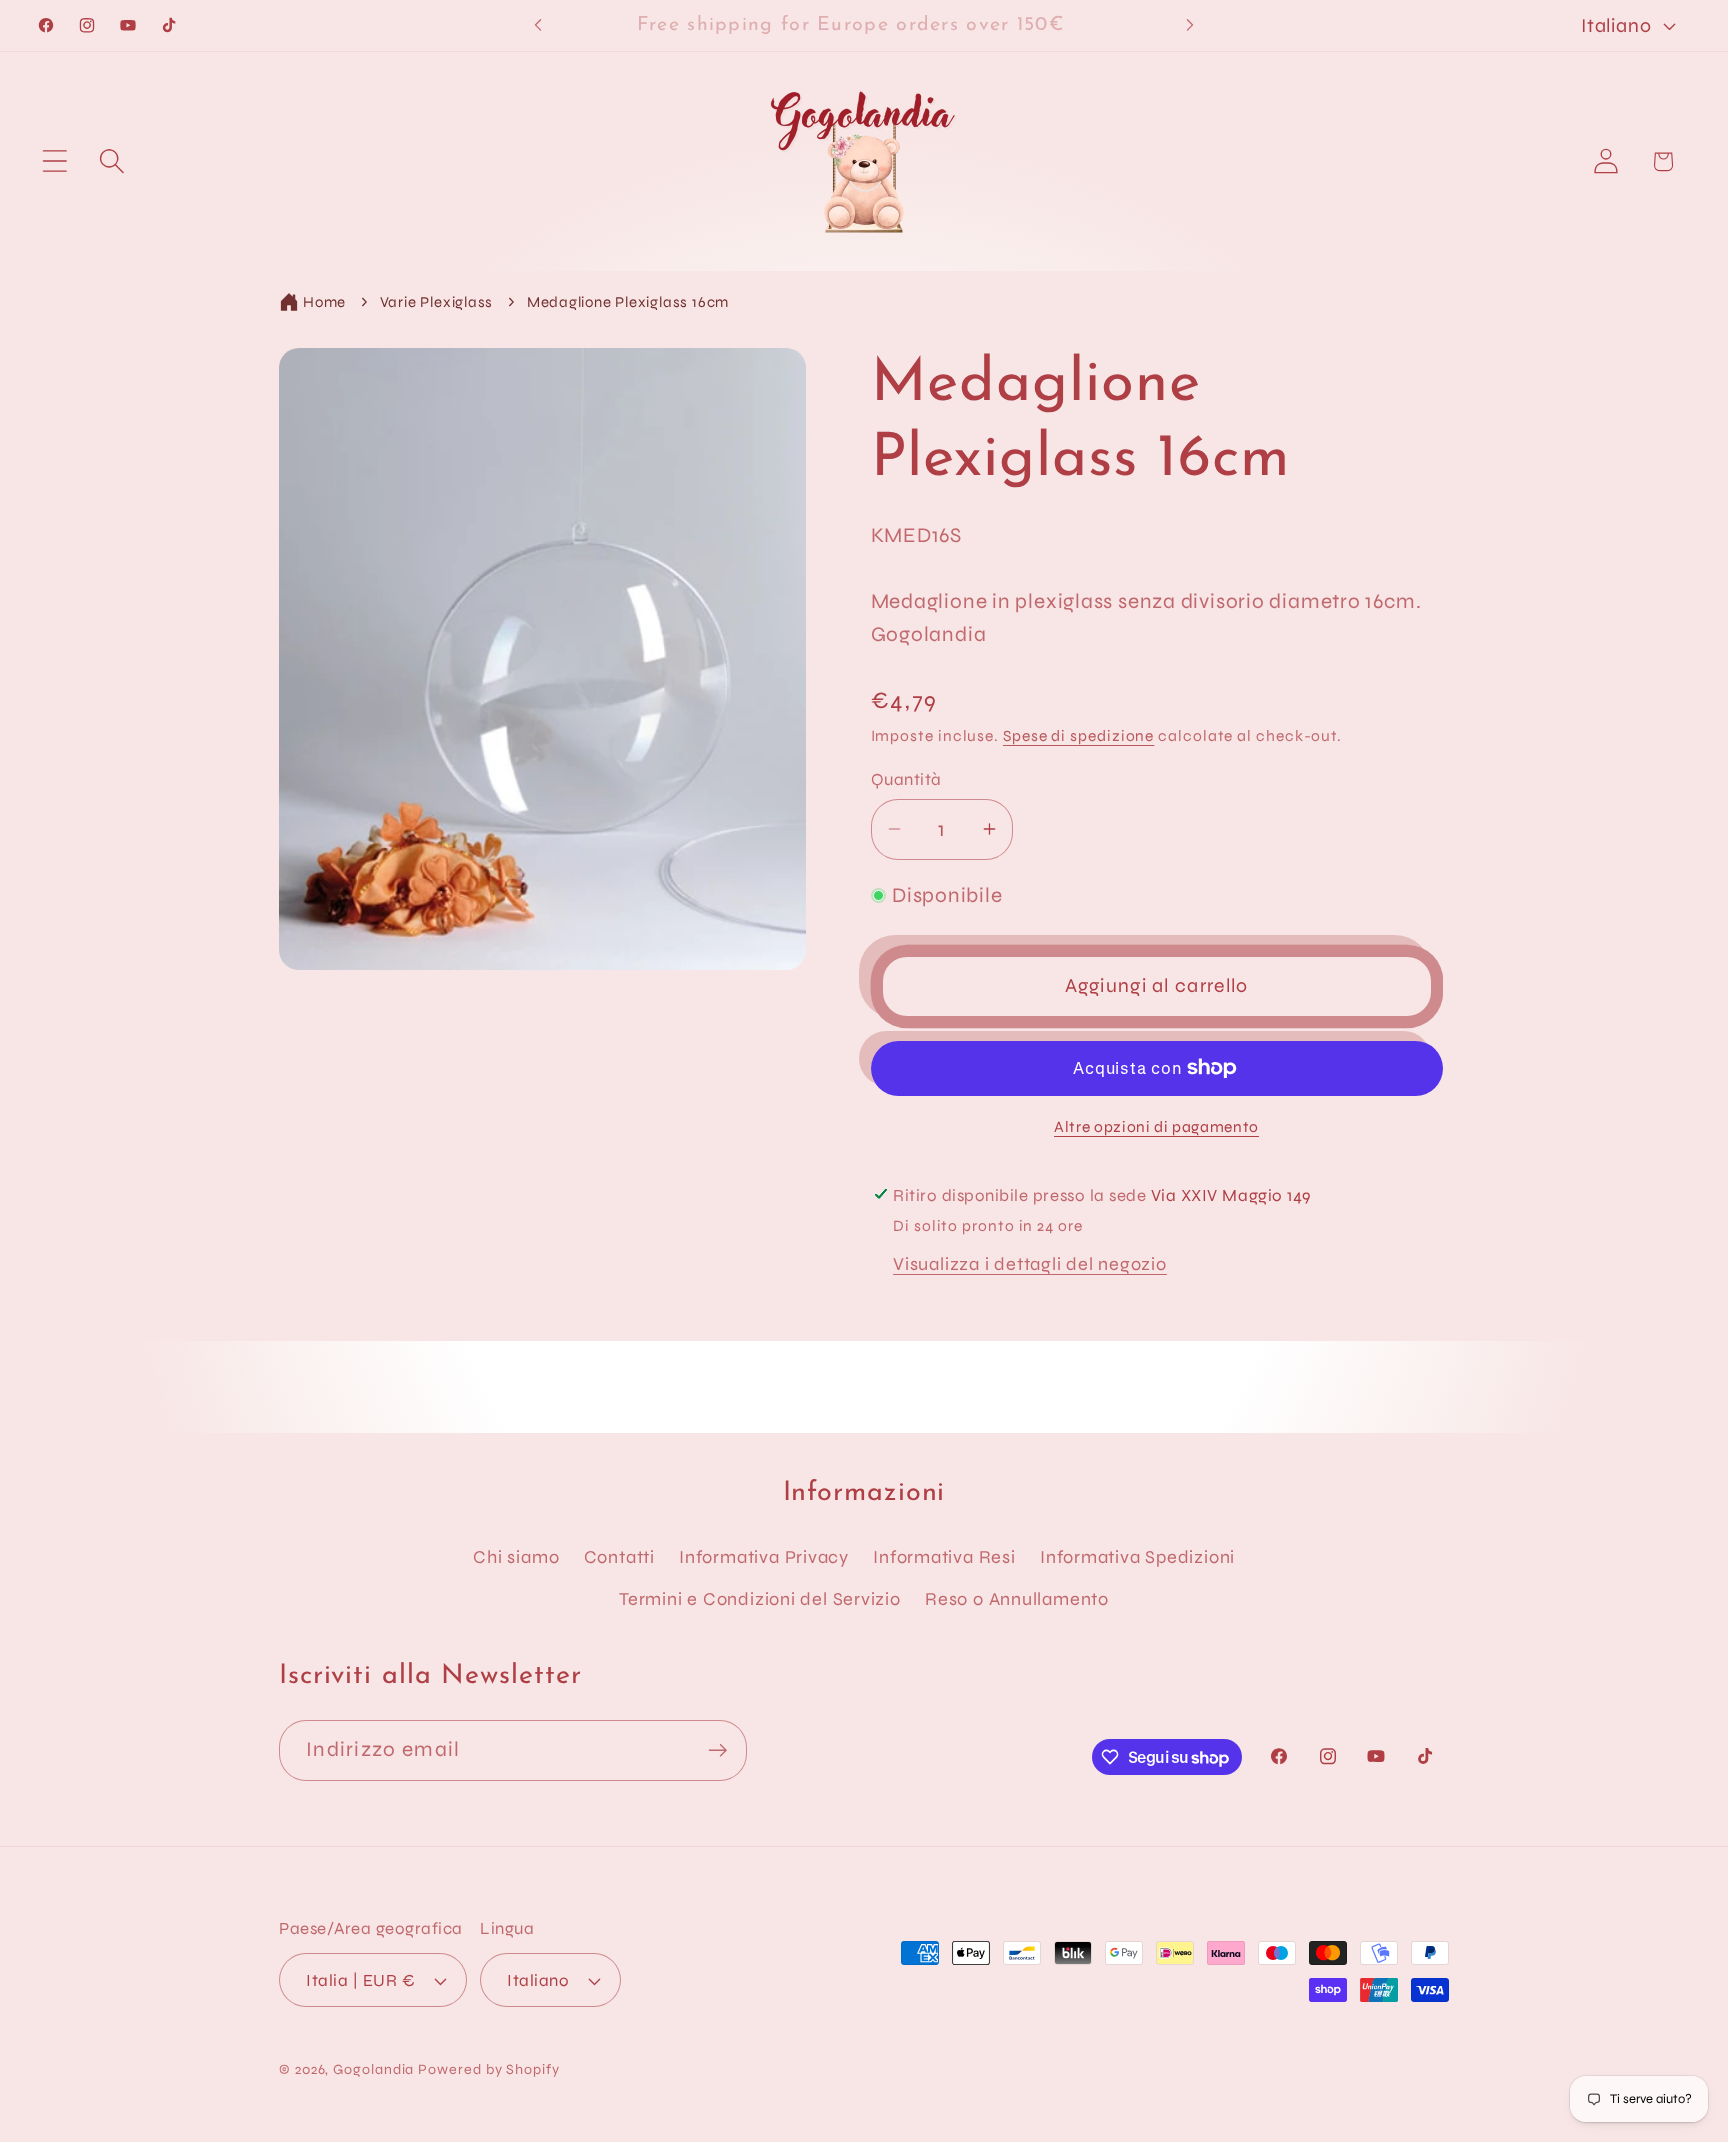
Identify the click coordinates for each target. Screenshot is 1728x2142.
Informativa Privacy (764, 1557)
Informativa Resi (944, 1557)
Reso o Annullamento (1017, 1599)
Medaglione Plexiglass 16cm (628, 302)
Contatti (619, 1557)
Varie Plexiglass (436, 302)
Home (324, 302)
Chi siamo (516, 1557)
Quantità (906, 779)
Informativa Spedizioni (1137, 1557)
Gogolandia (373, 2069)
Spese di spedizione (1078, 736)
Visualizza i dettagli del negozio (1030, 1264)
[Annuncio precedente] (538, 25)
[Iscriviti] (717, 1750)
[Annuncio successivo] (1190, 25)
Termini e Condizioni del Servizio (760, 1599)
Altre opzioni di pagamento (1156, 1127)
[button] (54, 161)
